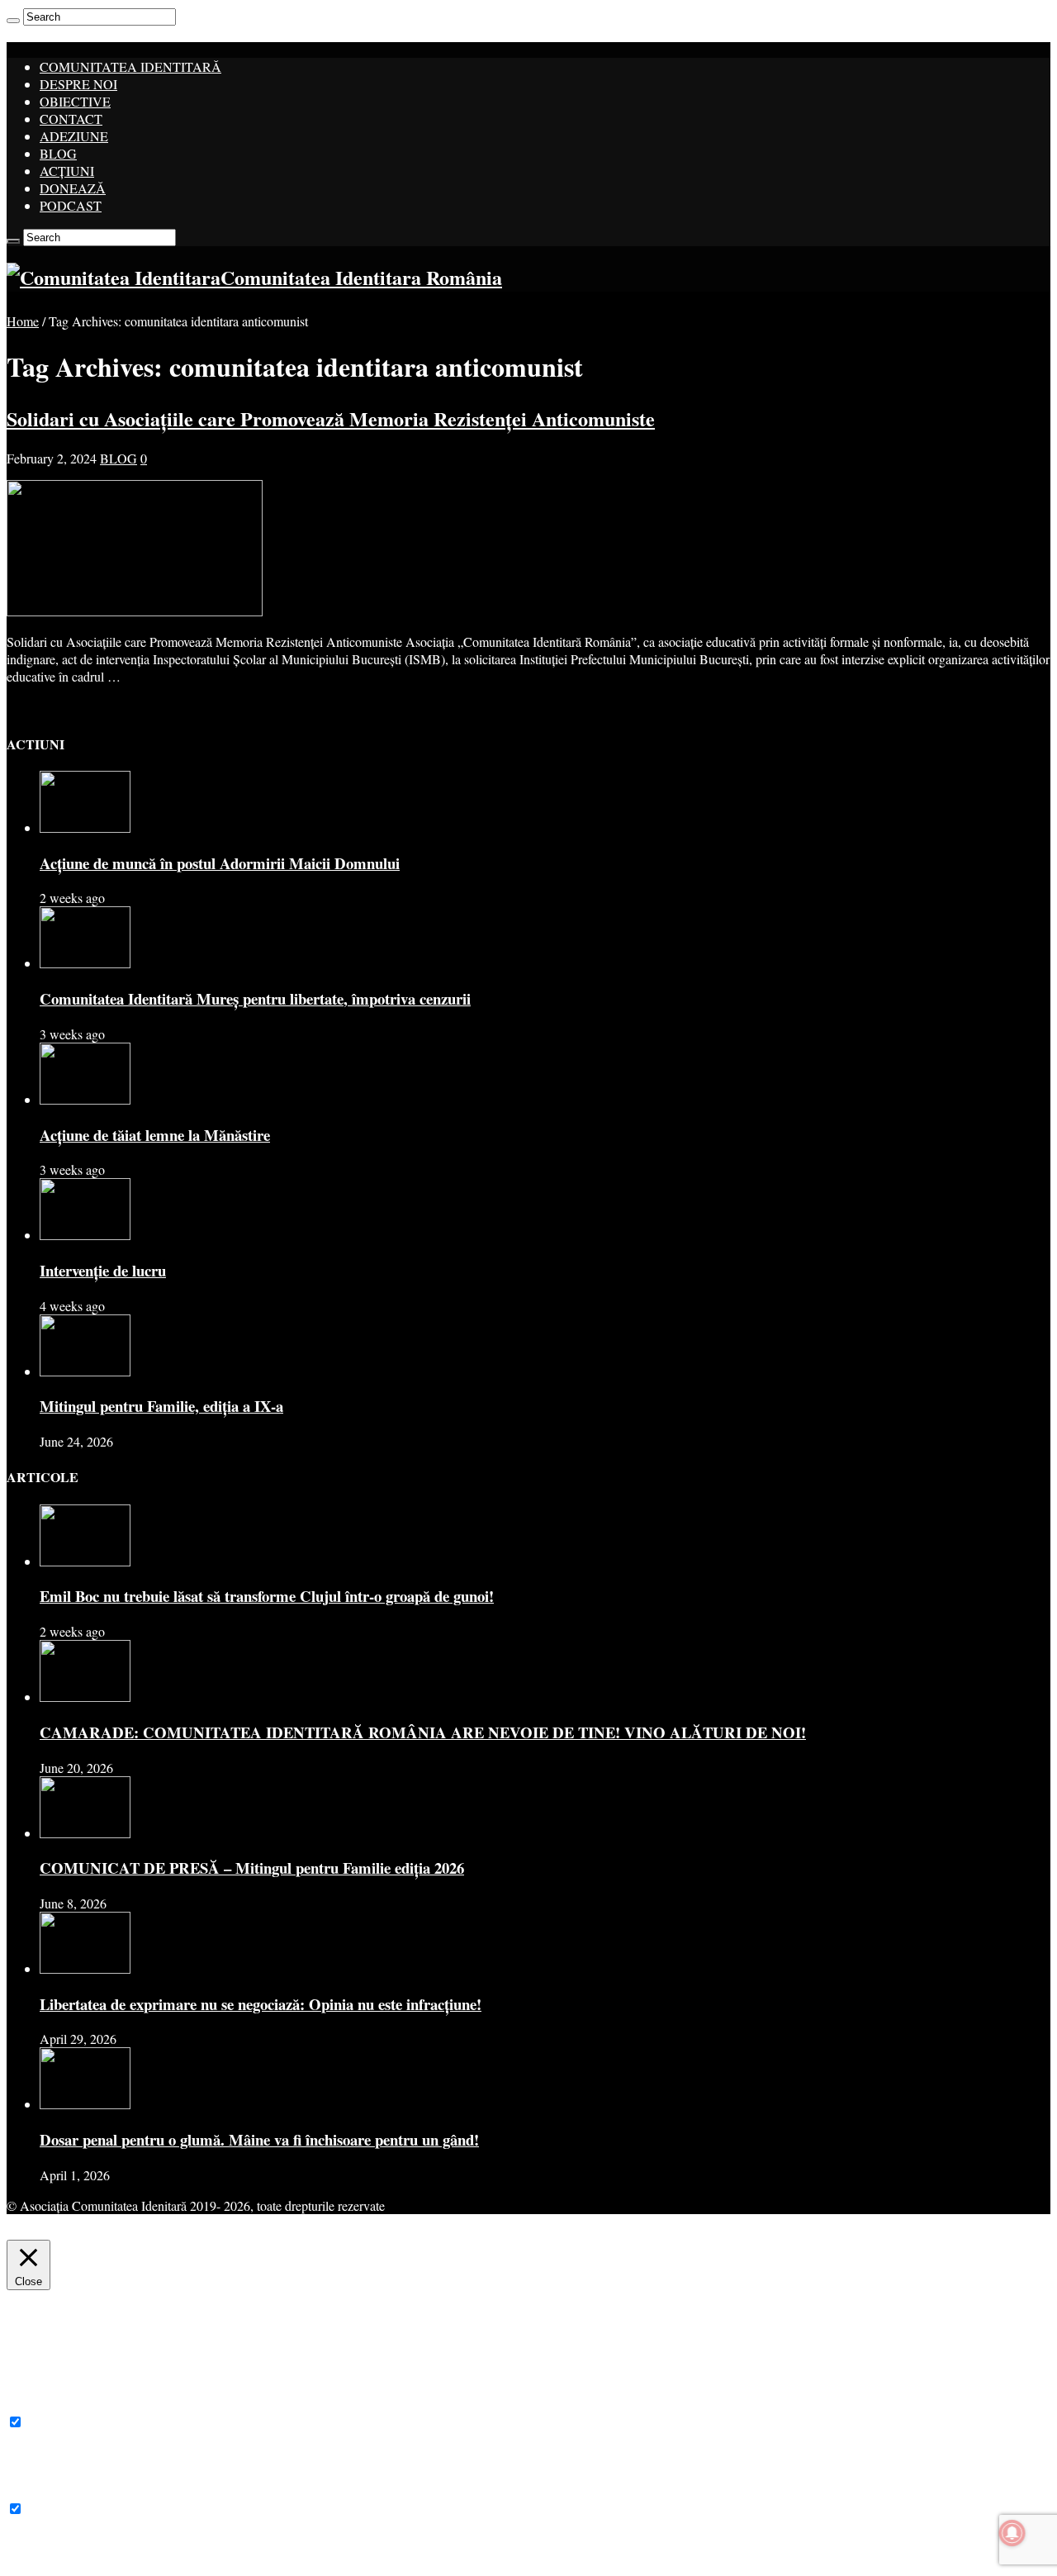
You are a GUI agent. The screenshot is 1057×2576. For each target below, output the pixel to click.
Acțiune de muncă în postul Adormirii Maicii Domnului (220, 863)
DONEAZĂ (73, 188)
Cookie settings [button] (689, 2227)
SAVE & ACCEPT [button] (57, 2561)
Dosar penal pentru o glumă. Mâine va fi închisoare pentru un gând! (259, 2139)
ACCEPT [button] (775, 2227)
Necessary (53, 2422)
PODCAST (71, 205)
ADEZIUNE (74, 136)
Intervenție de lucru (103, 1270)
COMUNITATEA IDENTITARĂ (130, 67)
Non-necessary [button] (45, 2491)
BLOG (58, 153)
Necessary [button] (33, 2405)
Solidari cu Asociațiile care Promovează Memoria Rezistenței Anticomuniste (331, 418)
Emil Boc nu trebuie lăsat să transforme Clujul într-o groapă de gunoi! (267, 1596)
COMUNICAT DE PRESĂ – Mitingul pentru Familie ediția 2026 (252, 1868)
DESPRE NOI (78, 84)
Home (23, 321)
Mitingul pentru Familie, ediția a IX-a (161, 1406)
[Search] (13, 21)
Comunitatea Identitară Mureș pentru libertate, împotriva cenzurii (255, 998)
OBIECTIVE (75, 101)
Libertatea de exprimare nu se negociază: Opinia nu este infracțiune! (261, 2004)
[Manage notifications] (1012, 2533)
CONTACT (71, 119)
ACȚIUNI (67, 171)
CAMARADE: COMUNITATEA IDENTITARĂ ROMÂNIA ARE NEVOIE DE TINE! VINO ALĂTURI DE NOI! (423, 1732)
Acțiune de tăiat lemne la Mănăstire (155, 1135)
